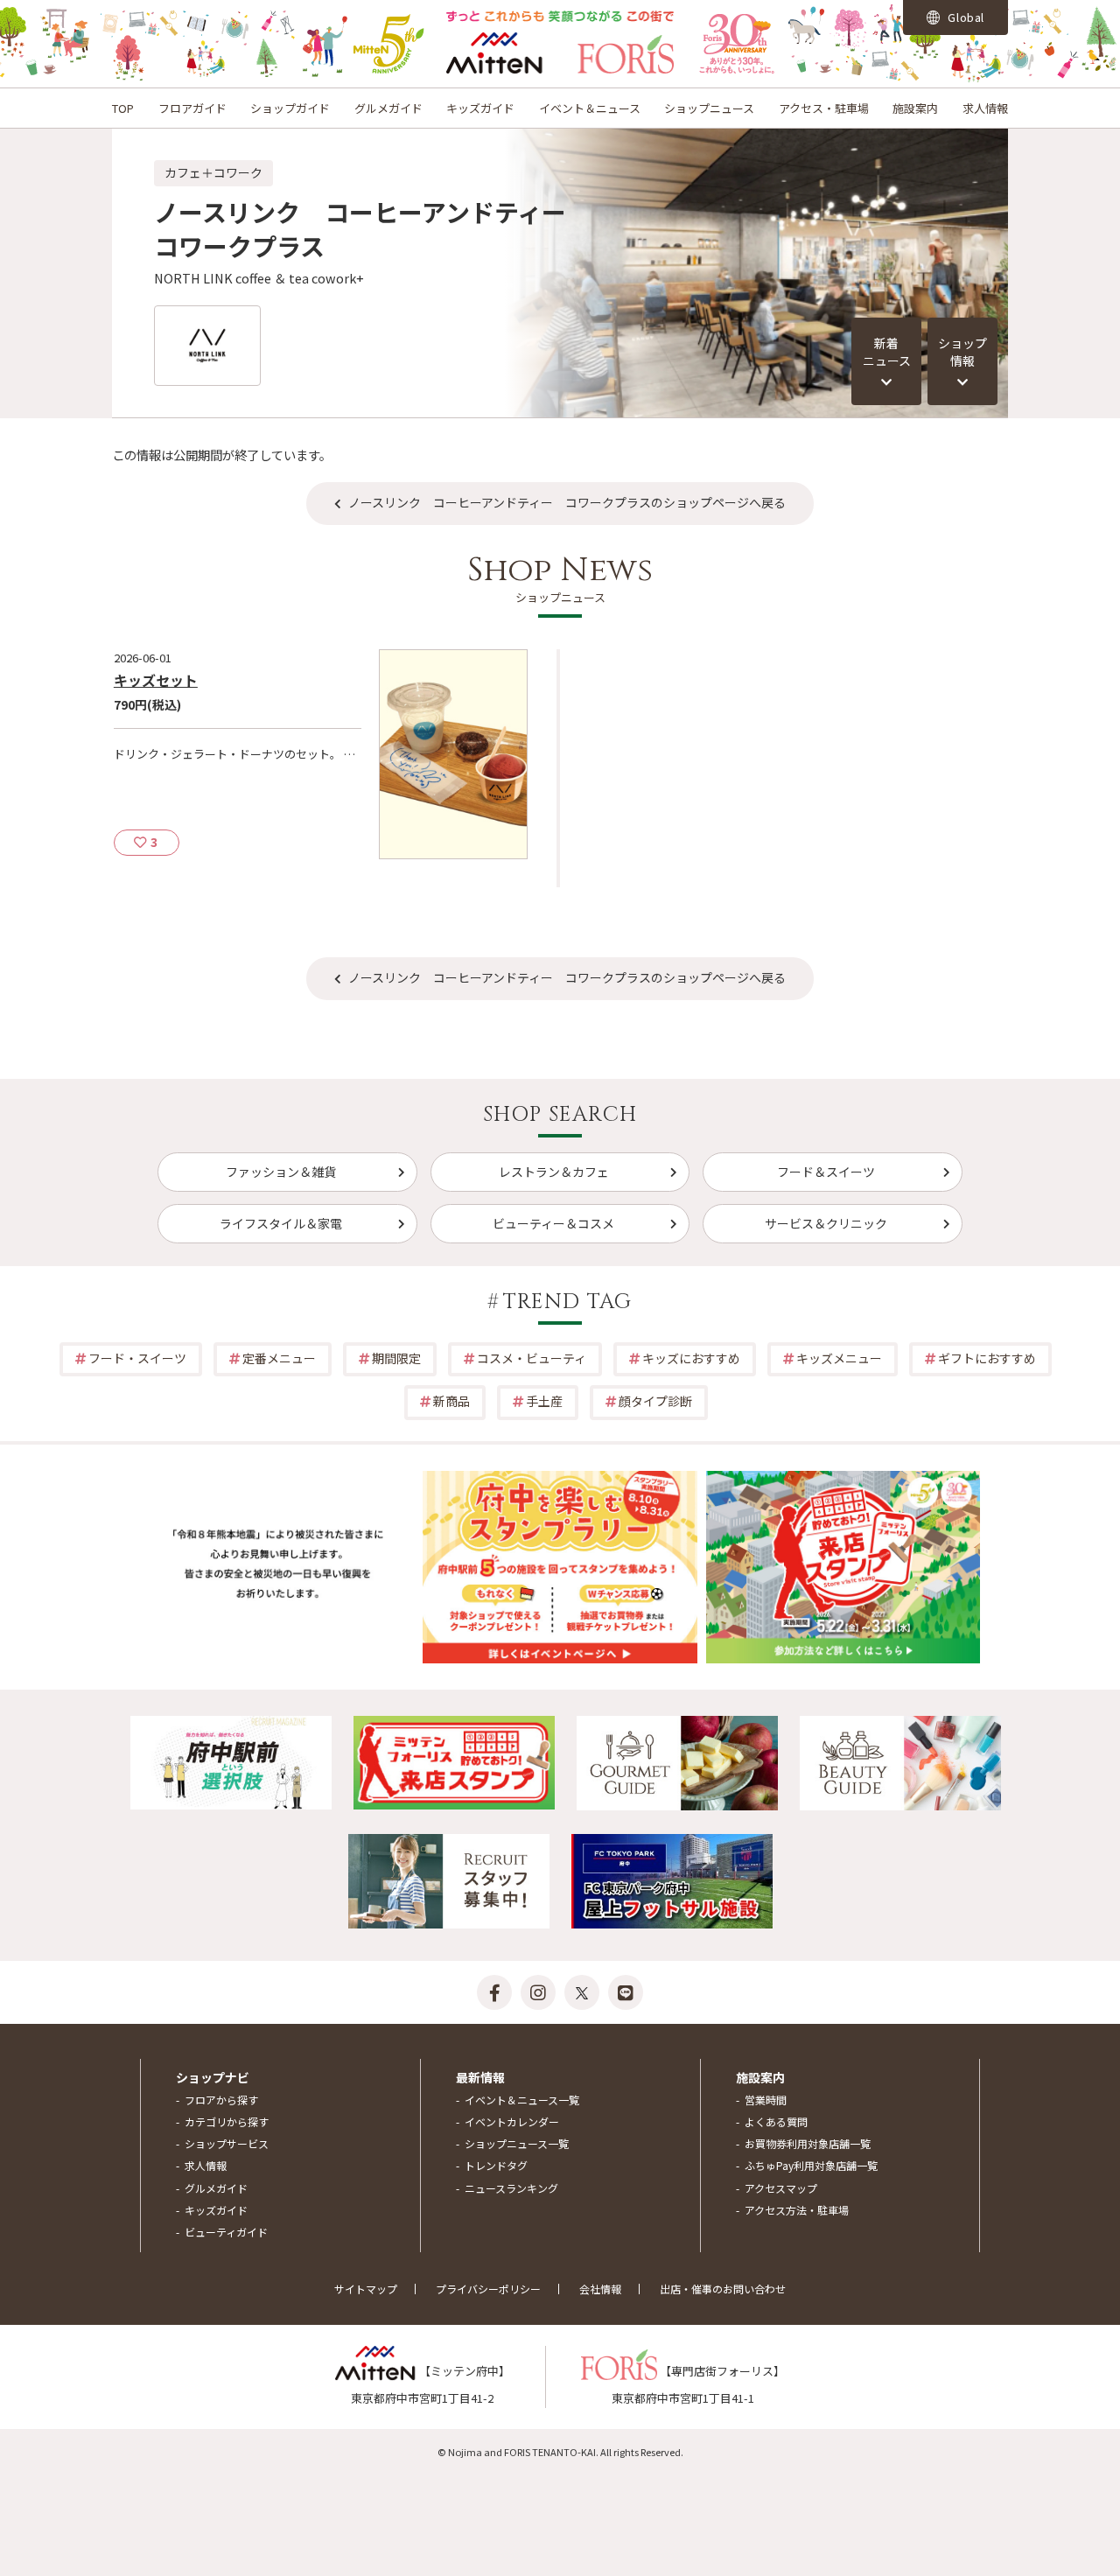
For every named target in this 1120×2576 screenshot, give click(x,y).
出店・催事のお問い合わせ (723, 2289)
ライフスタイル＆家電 (281, 1223)
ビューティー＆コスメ (553, 1223)
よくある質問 (776, 2121)
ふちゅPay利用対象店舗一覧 (811, 2165)
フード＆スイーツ (826, 1172)
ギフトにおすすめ (987, 1358)
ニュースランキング (511, 2188)
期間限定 (396, 1358)
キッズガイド (480, 108)
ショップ (962, 352)
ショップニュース (709, 108)
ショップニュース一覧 (517, 2143)
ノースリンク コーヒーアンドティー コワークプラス (372, 229)
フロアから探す (221, 2100)
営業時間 (766, 2100)
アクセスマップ (781, 2188)
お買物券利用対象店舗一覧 (808, 2143)
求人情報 (985, 108)
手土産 (544, 1401)
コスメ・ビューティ (532, 1358)
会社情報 (600, 2289)
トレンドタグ (496, 2165)
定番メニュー (279, 1358)
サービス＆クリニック (826, 1223)
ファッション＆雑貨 (281, 1172)
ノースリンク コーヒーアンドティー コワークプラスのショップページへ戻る (567, 502)
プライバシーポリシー (488, 2289)
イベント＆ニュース (590, 108)
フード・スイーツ (137, 1358)
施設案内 (915, 108)
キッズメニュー (839, 1358)
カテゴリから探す (227, 2121)
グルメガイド (388, 108)
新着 (887, 352)
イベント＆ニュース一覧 (522, 2100)
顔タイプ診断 (655, 1401)
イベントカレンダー (512, 2121)
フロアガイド (192, 108)
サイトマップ (366, 2289)
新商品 (451, 1401)
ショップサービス (227, 2143)
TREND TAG (568, 1302)
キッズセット (156, 680)
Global (965, 17)
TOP (123, 108)
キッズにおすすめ (691, 1358)
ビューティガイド (226, 2232)
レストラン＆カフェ (554, 1172)
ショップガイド (290, 108)
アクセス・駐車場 (824, 108)
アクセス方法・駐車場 (797, 2210)
